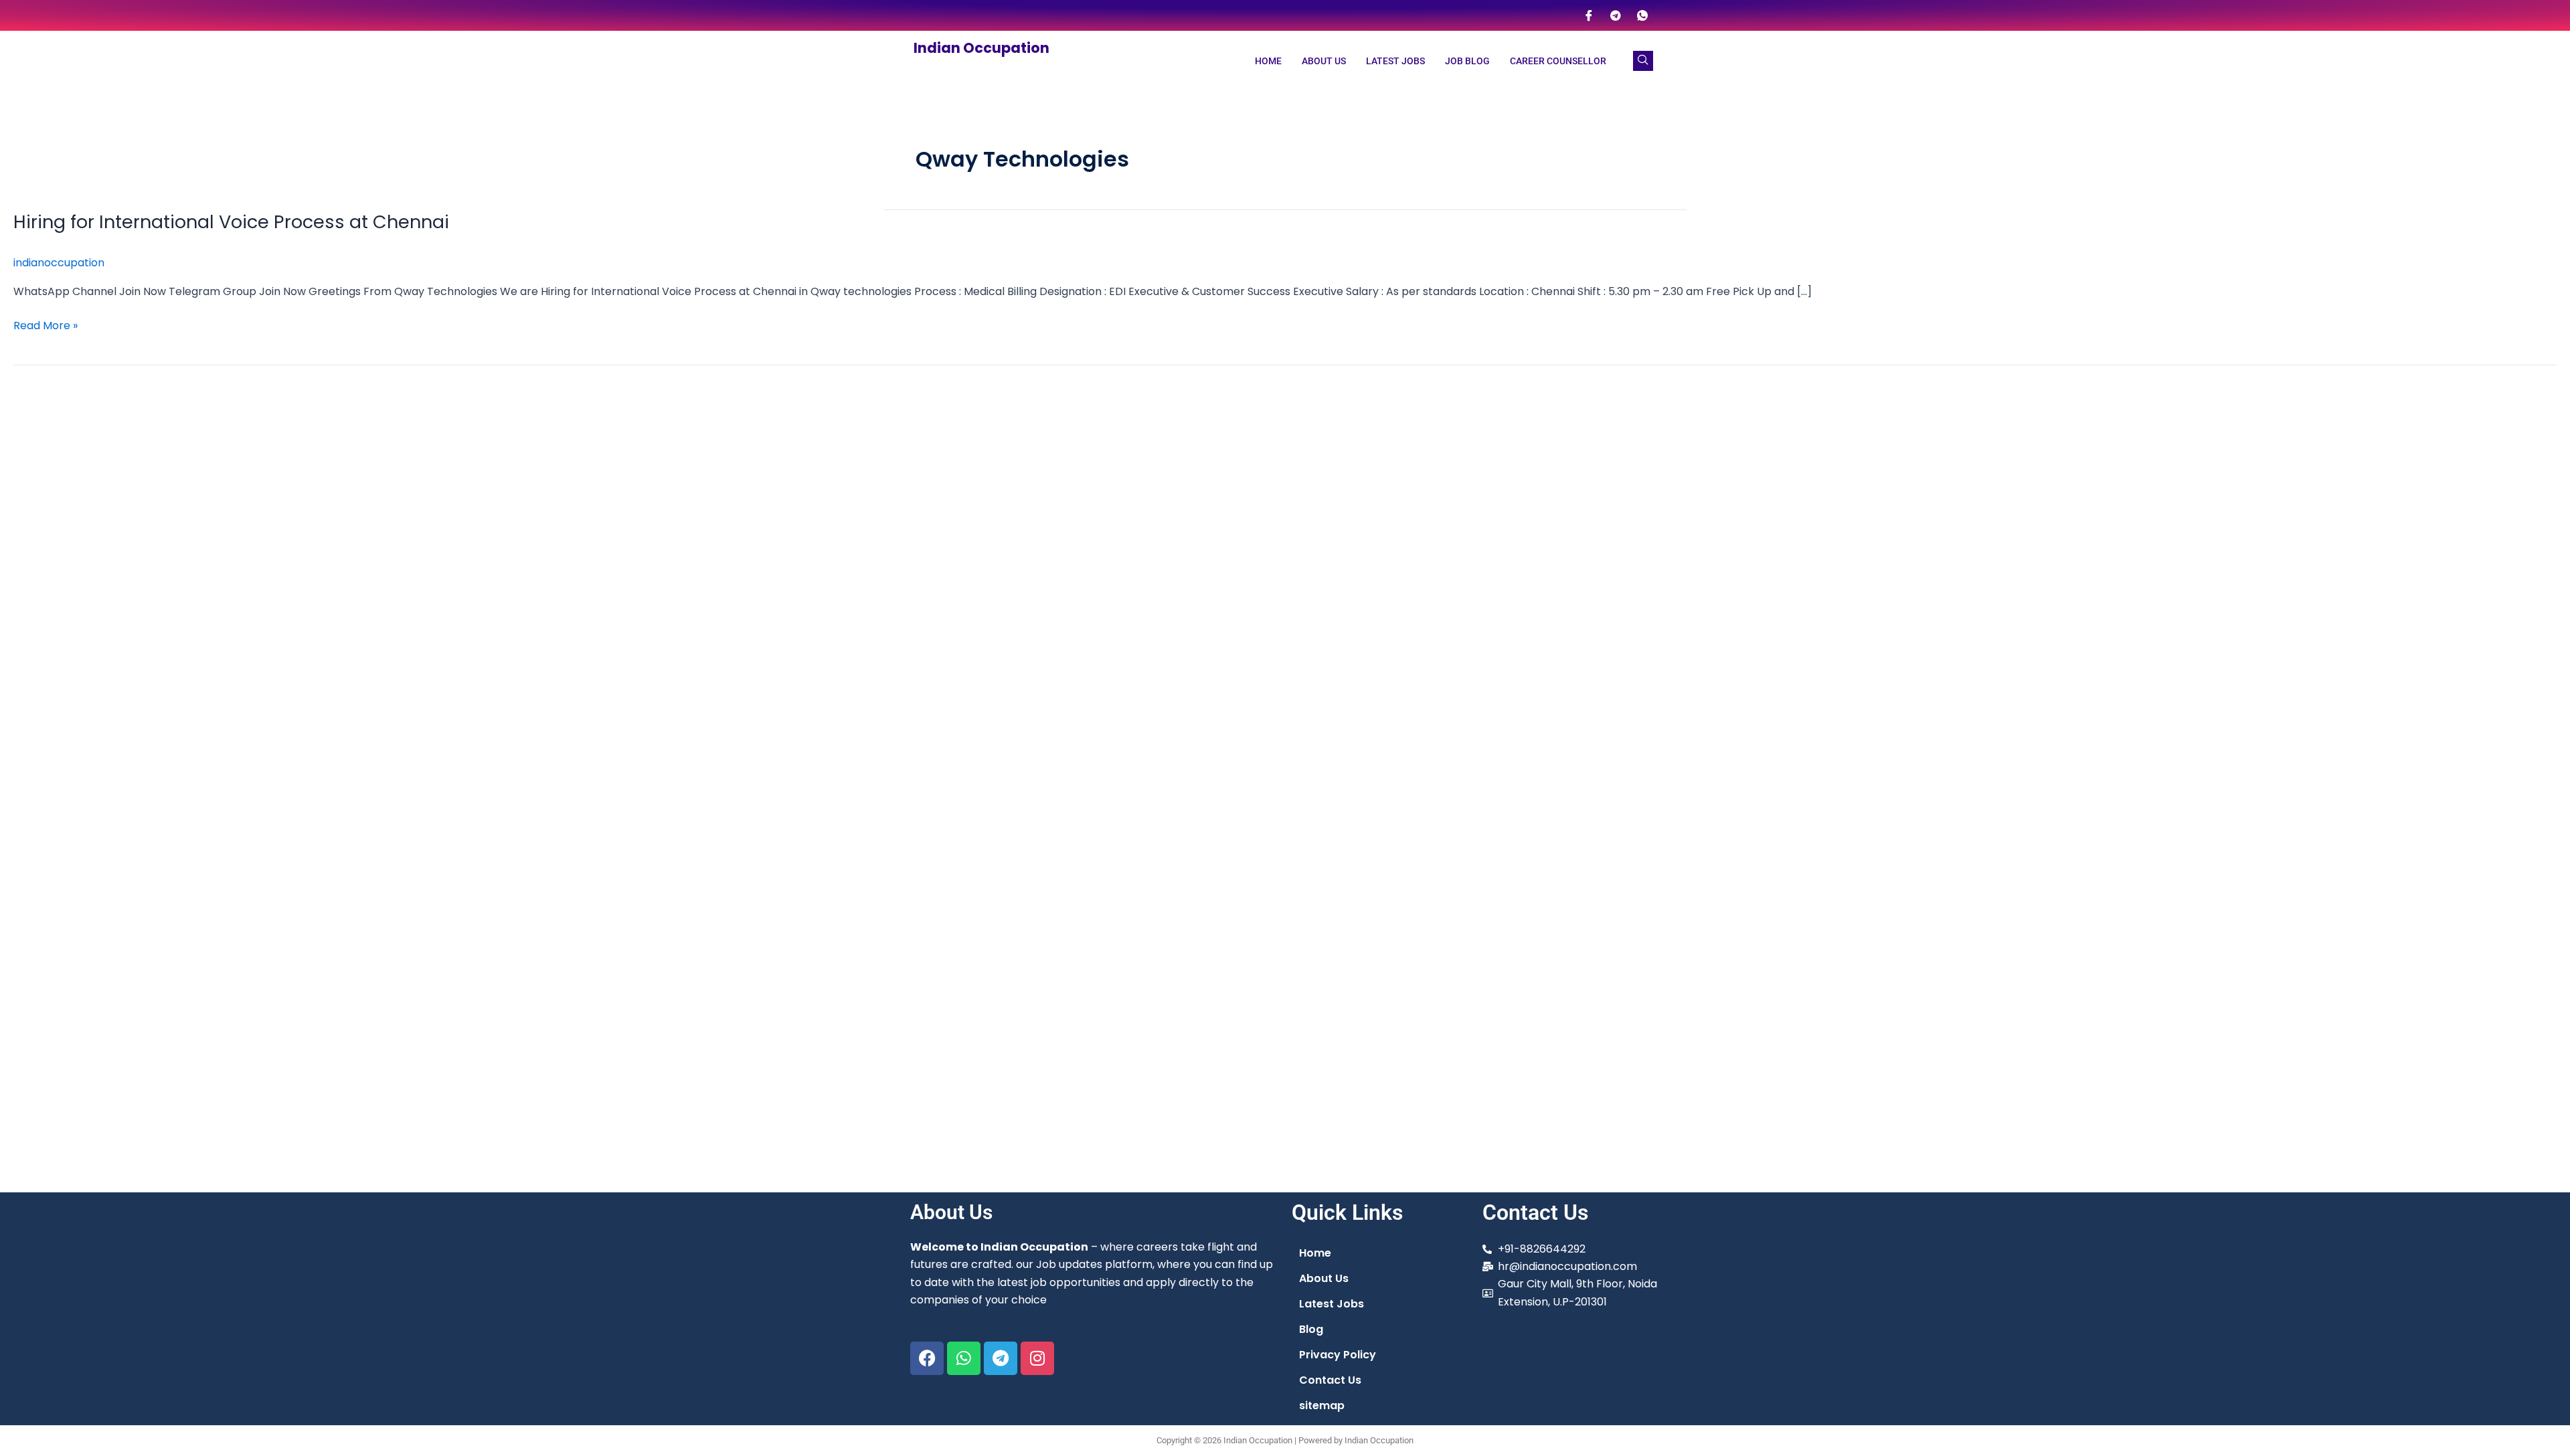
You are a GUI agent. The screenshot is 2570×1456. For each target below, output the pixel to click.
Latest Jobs (1395, 61)
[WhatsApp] (1642, 15)
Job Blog (1467, 61)
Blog (1311, 1329)
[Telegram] (1616, 15)
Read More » (46, 325)
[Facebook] (1589, 15)
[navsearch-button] (1643, 61)
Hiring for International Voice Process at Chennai (231, 222)
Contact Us (1330, 1380)
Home (1268, 61)
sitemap (1322, 1405)
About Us (1324, 61)
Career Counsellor (1558, 61)
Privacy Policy (1338, 1355)
